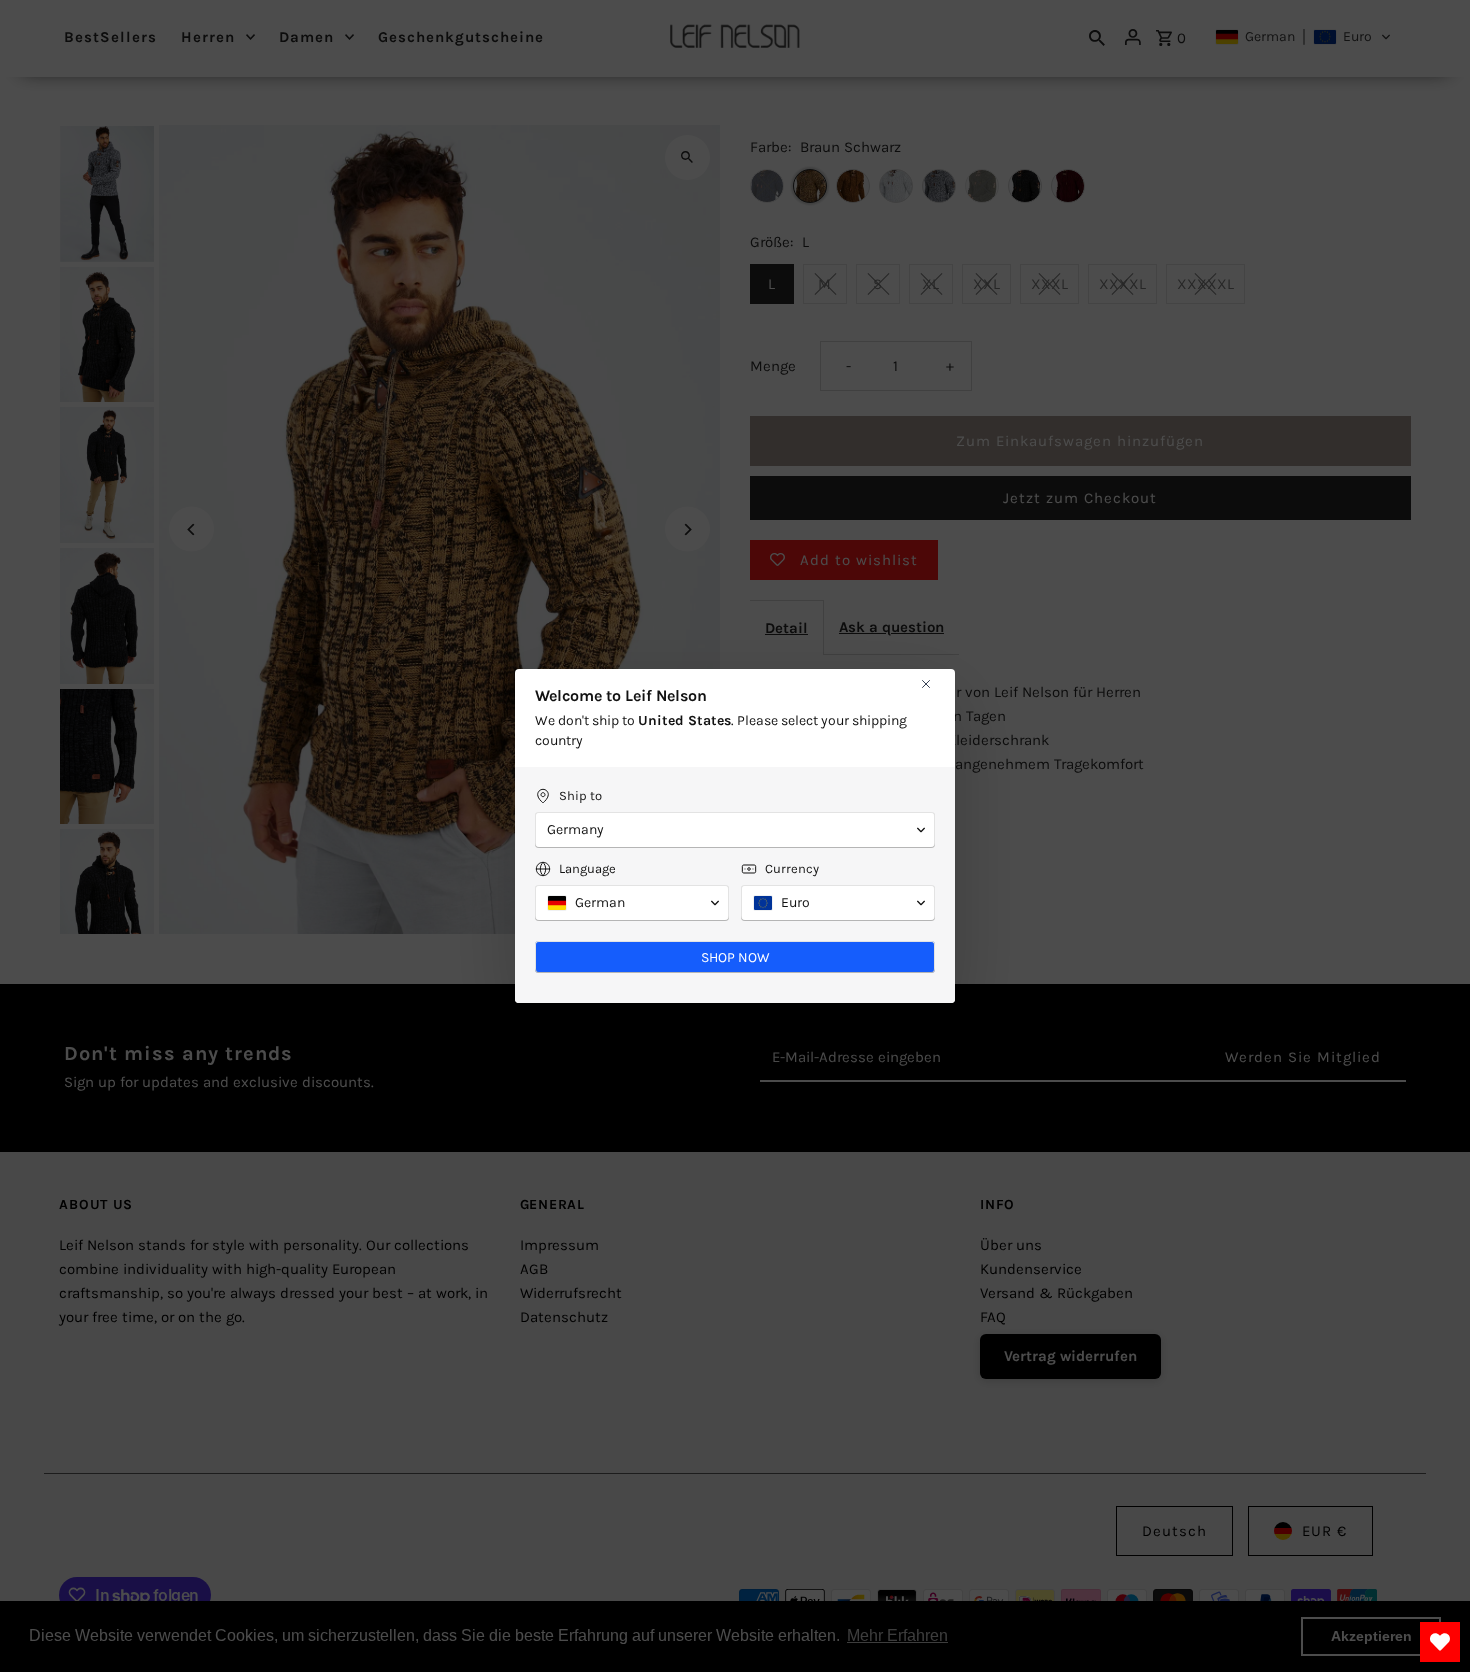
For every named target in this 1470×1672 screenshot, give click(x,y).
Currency (792, 868)
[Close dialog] (926, 684)
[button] (735, 830)
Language (587, 868)
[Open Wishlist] (1440, 1642)
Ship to (580, 795)
